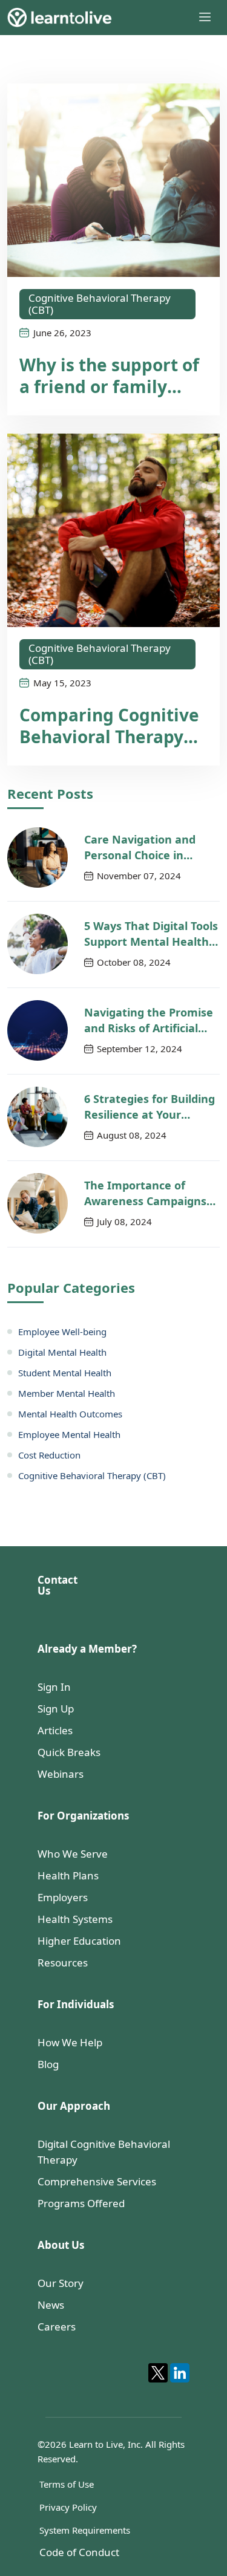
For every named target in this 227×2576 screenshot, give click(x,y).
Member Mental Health (67, 1393)
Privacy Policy (68, 2507)
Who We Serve (73, 1854)
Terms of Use (67, 2484)
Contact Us (58, 1585)
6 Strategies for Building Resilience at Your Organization (150, 1107)
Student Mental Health (65, 1373)
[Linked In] (180, 2373)
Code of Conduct (79, 2552)
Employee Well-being (62, 1332)
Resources (63, 1963)
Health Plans (68, 1875)
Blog (48, 2064)
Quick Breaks (69, 1752)
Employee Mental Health (69, 1434)
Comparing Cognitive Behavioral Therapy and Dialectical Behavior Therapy (109, 726)
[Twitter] (158, 2373)
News (51, 2305)
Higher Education (79, 1941)
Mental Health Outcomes (70, 1414)
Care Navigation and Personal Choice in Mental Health (140, 847)
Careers (57, 2327)
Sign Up (56, 1709)
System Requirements (85, 2530)
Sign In (54, 1687)
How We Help (70, 2042)
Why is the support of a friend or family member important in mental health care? (112, 376)
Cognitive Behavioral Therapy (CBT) (100, 304)
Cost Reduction (49, 1455)
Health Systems (75, 1919)
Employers (63, 1897)
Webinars (61, 1774)
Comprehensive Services (97, 2181)
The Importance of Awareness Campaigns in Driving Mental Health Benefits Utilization (151, 1193)
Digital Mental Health (62, 1352)
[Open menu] (205, 17)
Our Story (61, 2283)
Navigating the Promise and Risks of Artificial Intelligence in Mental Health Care (149, 1020)
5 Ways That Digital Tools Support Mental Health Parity (151, 934)
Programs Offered (81, 2203)
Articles (55, 1730)
